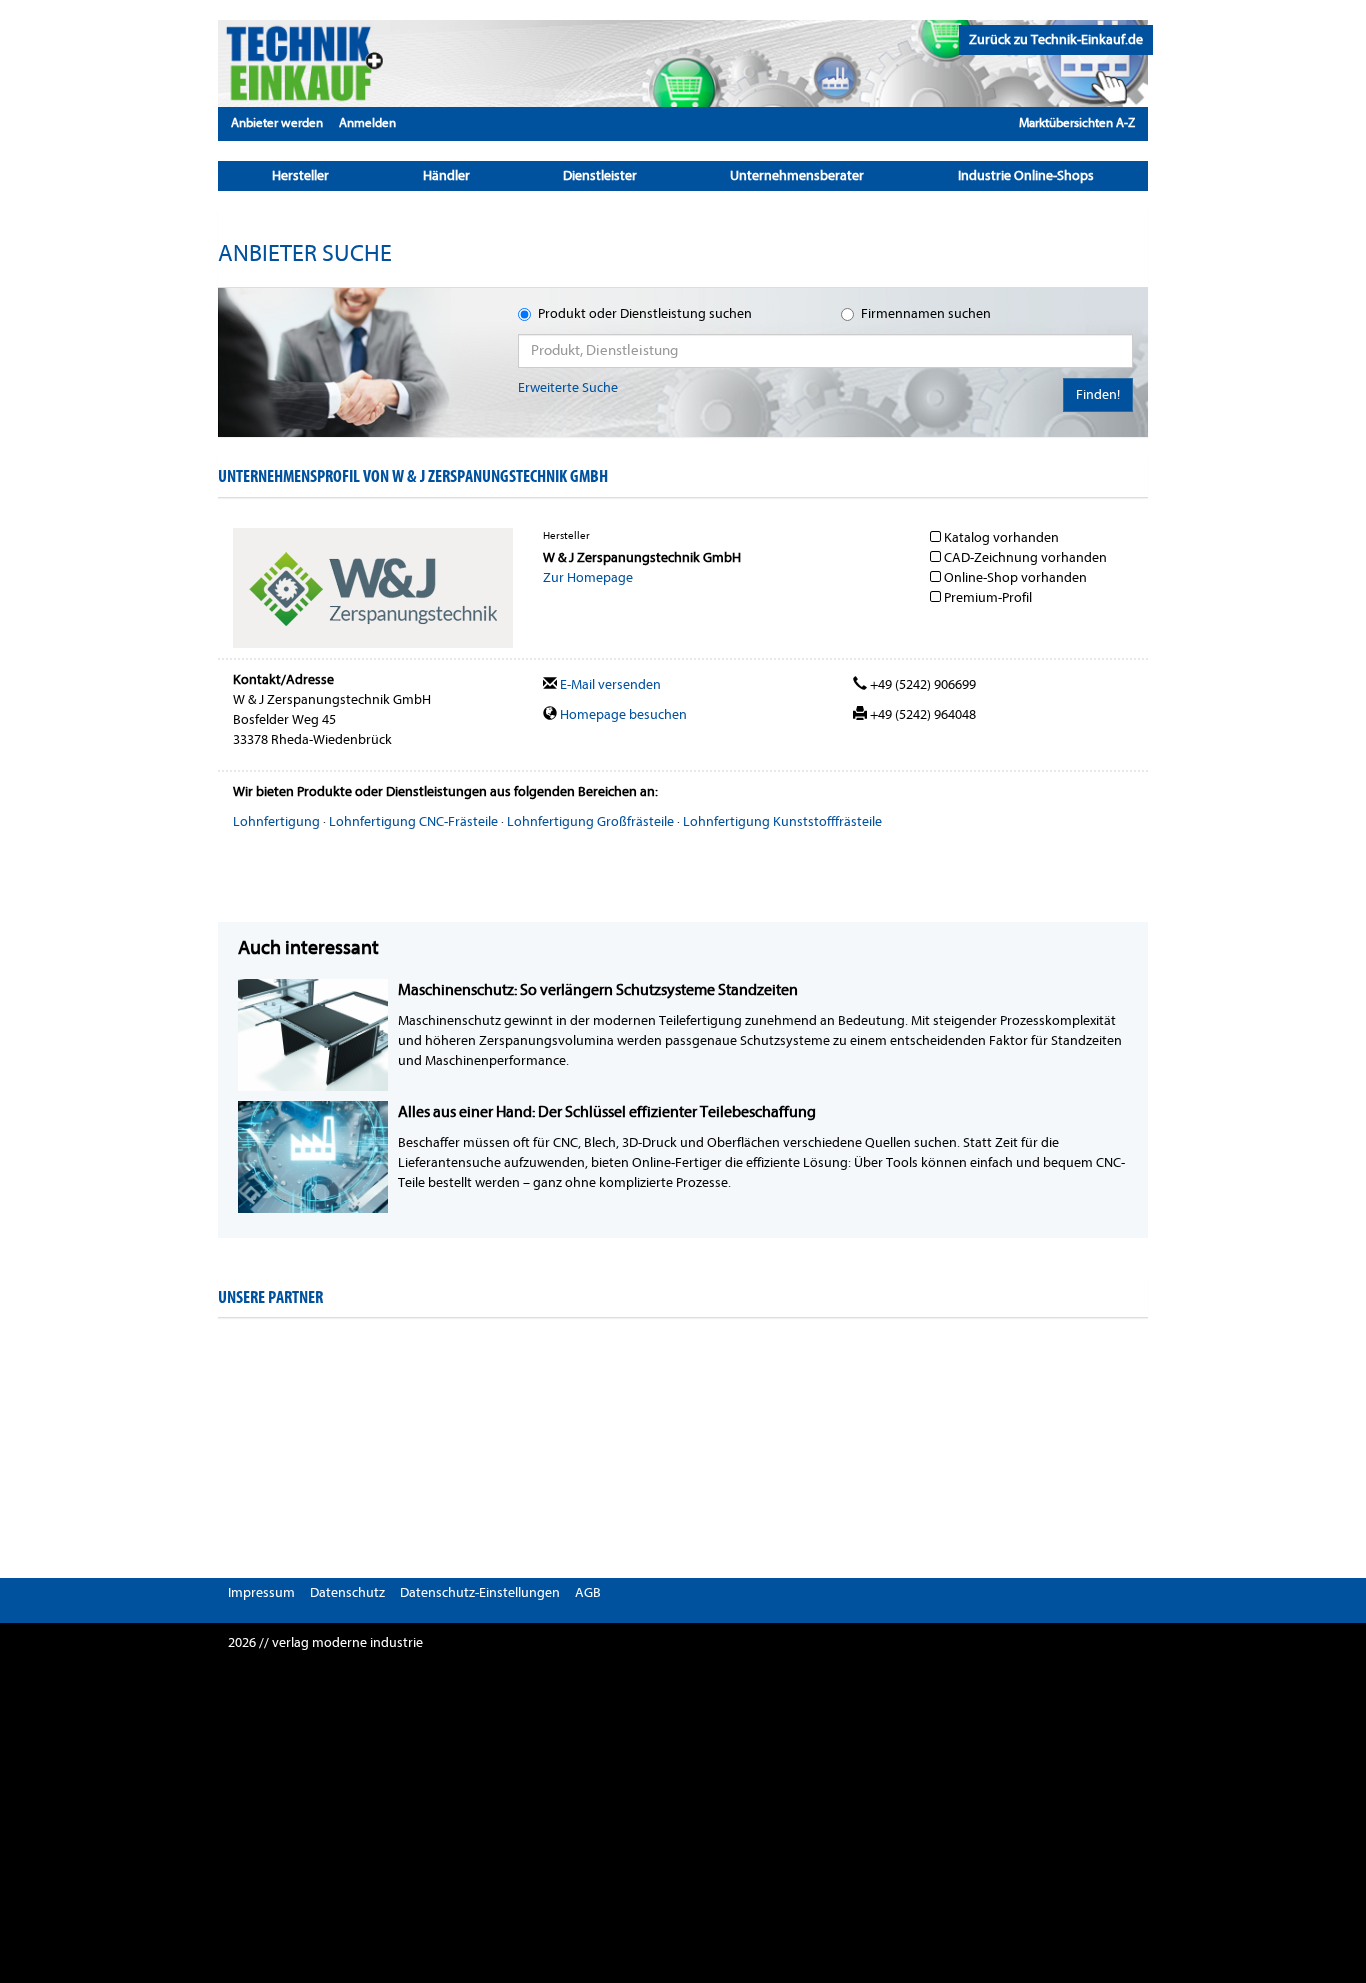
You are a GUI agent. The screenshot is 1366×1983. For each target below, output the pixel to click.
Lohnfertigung (276, 821)
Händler (446, 175)
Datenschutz (347, 1592)
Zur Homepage (588, 577)
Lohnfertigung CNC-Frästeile (413, 821)
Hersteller (300, 175)
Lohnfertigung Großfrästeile (590, 821)
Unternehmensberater (797, 175)
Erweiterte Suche (568, 387)
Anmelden (367, 122)
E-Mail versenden (609, 684)
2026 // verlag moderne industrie (325, 1642)
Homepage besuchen (622, 714)
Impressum (261, 1592)
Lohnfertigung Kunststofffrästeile (782, 821)
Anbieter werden (277, 122)
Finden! (1098, 394)
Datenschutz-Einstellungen (480, 1592)
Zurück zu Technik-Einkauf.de (1056, 39)
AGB (588, 1592)
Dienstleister (600, 175)
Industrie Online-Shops (1026, 175)
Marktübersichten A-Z (1077, 122)
